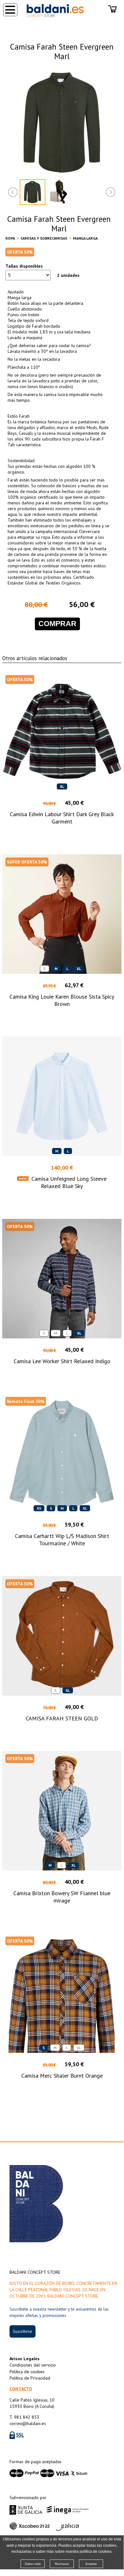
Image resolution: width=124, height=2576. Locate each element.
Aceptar (91, 2564)
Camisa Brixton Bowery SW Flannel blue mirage (62, 1897)
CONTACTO (21, 2389)
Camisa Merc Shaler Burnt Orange (62, 2076)
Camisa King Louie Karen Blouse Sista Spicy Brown (62, 1000)
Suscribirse (22, 2331)
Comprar (57, 624)
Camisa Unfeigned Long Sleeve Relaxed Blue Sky (69, 1182)
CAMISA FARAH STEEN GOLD (62, 1718)
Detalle (62, 833)
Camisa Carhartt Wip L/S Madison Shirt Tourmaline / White (62, 1540)
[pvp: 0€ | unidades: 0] (113, 10)
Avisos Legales (25, 2359)
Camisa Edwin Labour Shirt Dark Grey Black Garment (62, 818)
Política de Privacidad (30, 2378)
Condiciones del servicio (33, 2365)
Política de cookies (27, 2372)
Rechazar (62, 2564)
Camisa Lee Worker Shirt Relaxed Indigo (62, 1361)
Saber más (33, 2564)
